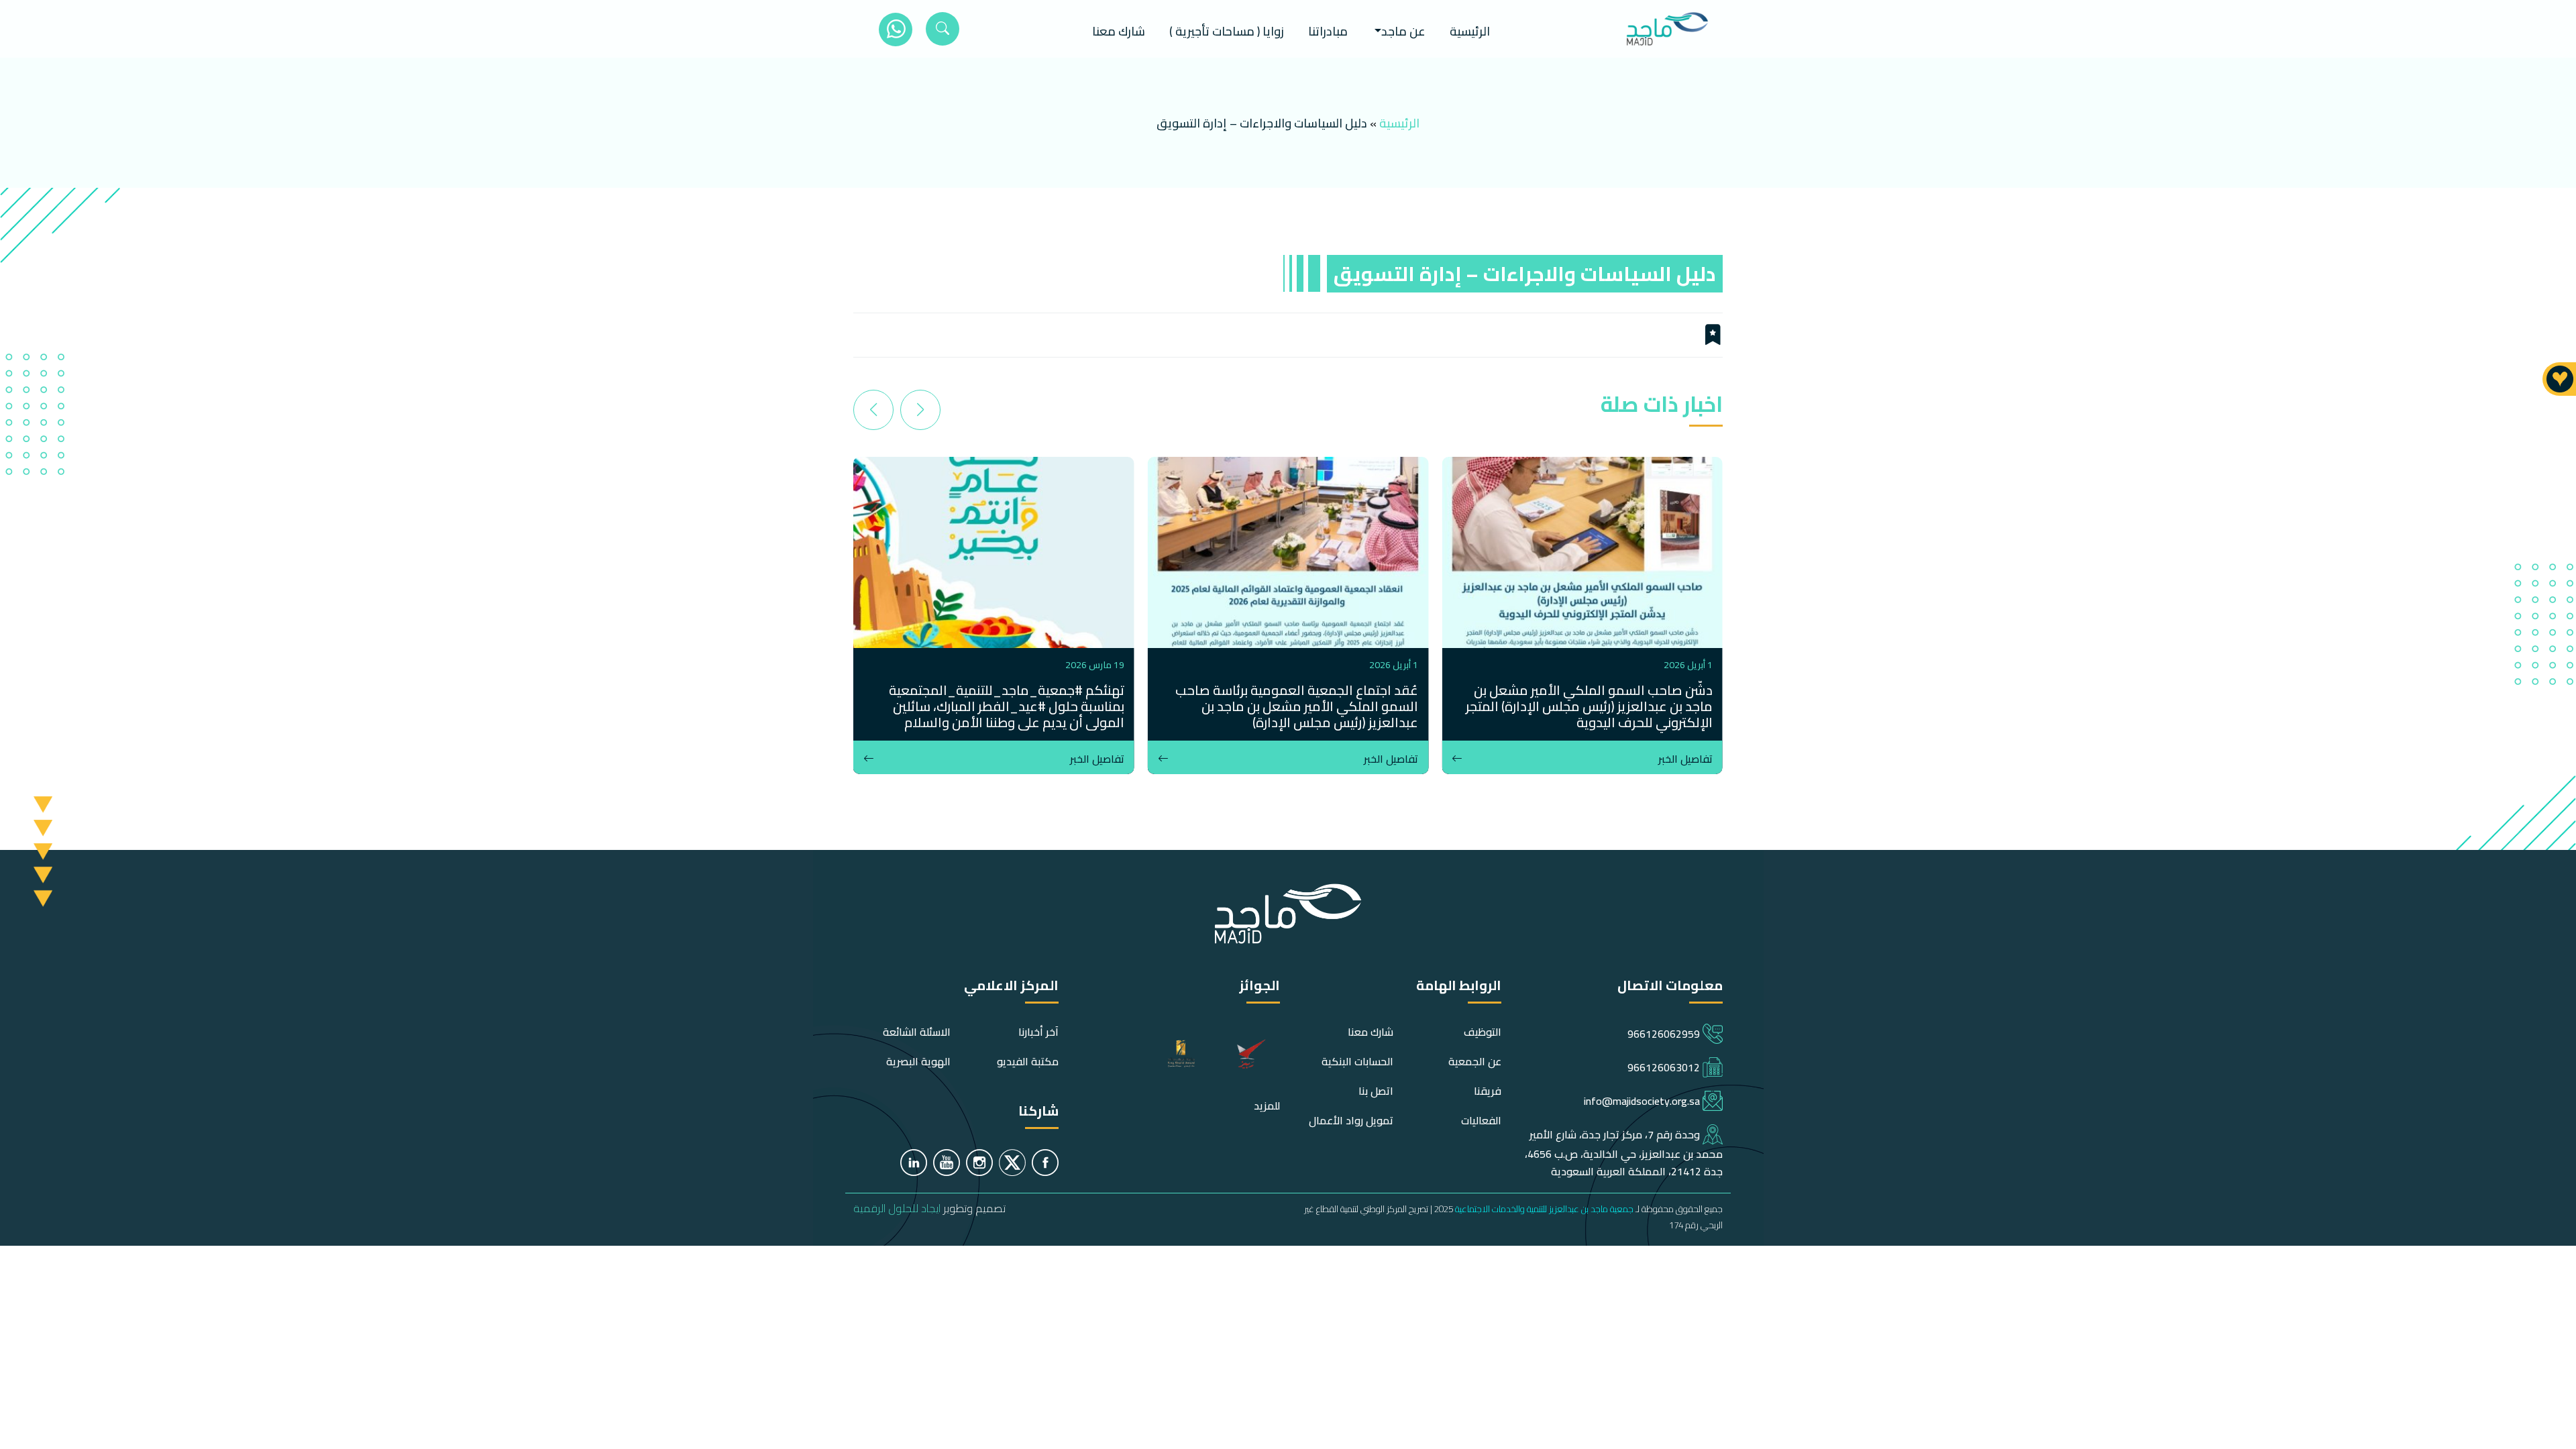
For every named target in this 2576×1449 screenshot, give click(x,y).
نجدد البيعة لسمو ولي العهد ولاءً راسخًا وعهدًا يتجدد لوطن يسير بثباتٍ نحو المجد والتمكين (997, 698)
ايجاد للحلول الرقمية (897, 1208)
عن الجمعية (1475, 1061)
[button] (920, 410)
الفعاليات (1481, 1120)
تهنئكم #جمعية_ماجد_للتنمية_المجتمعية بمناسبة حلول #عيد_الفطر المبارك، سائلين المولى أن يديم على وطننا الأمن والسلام (1300, 706)
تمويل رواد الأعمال (1351, 1120)
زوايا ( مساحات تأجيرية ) (1227, 31)
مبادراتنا (1328, 31)
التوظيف (1483, 1032)
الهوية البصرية (918, 1061)
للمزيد (1267, 1106)
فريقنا (1488, 1091)
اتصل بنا (1376, 1091)
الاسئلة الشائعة (917, 1032)
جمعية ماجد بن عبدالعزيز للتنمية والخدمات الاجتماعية (1544, 1209)
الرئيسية (1470, 31)
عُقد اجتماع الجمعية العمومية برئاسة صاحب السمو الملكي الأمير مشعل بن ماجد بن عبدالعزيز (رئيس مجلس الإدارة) (1591, 706)
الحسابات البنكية (1357, 1061)
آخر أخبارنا (1038, 1032)
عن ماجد (1403, 31)
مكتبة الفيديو (1028, 1061)
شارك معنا (1119, 31)
